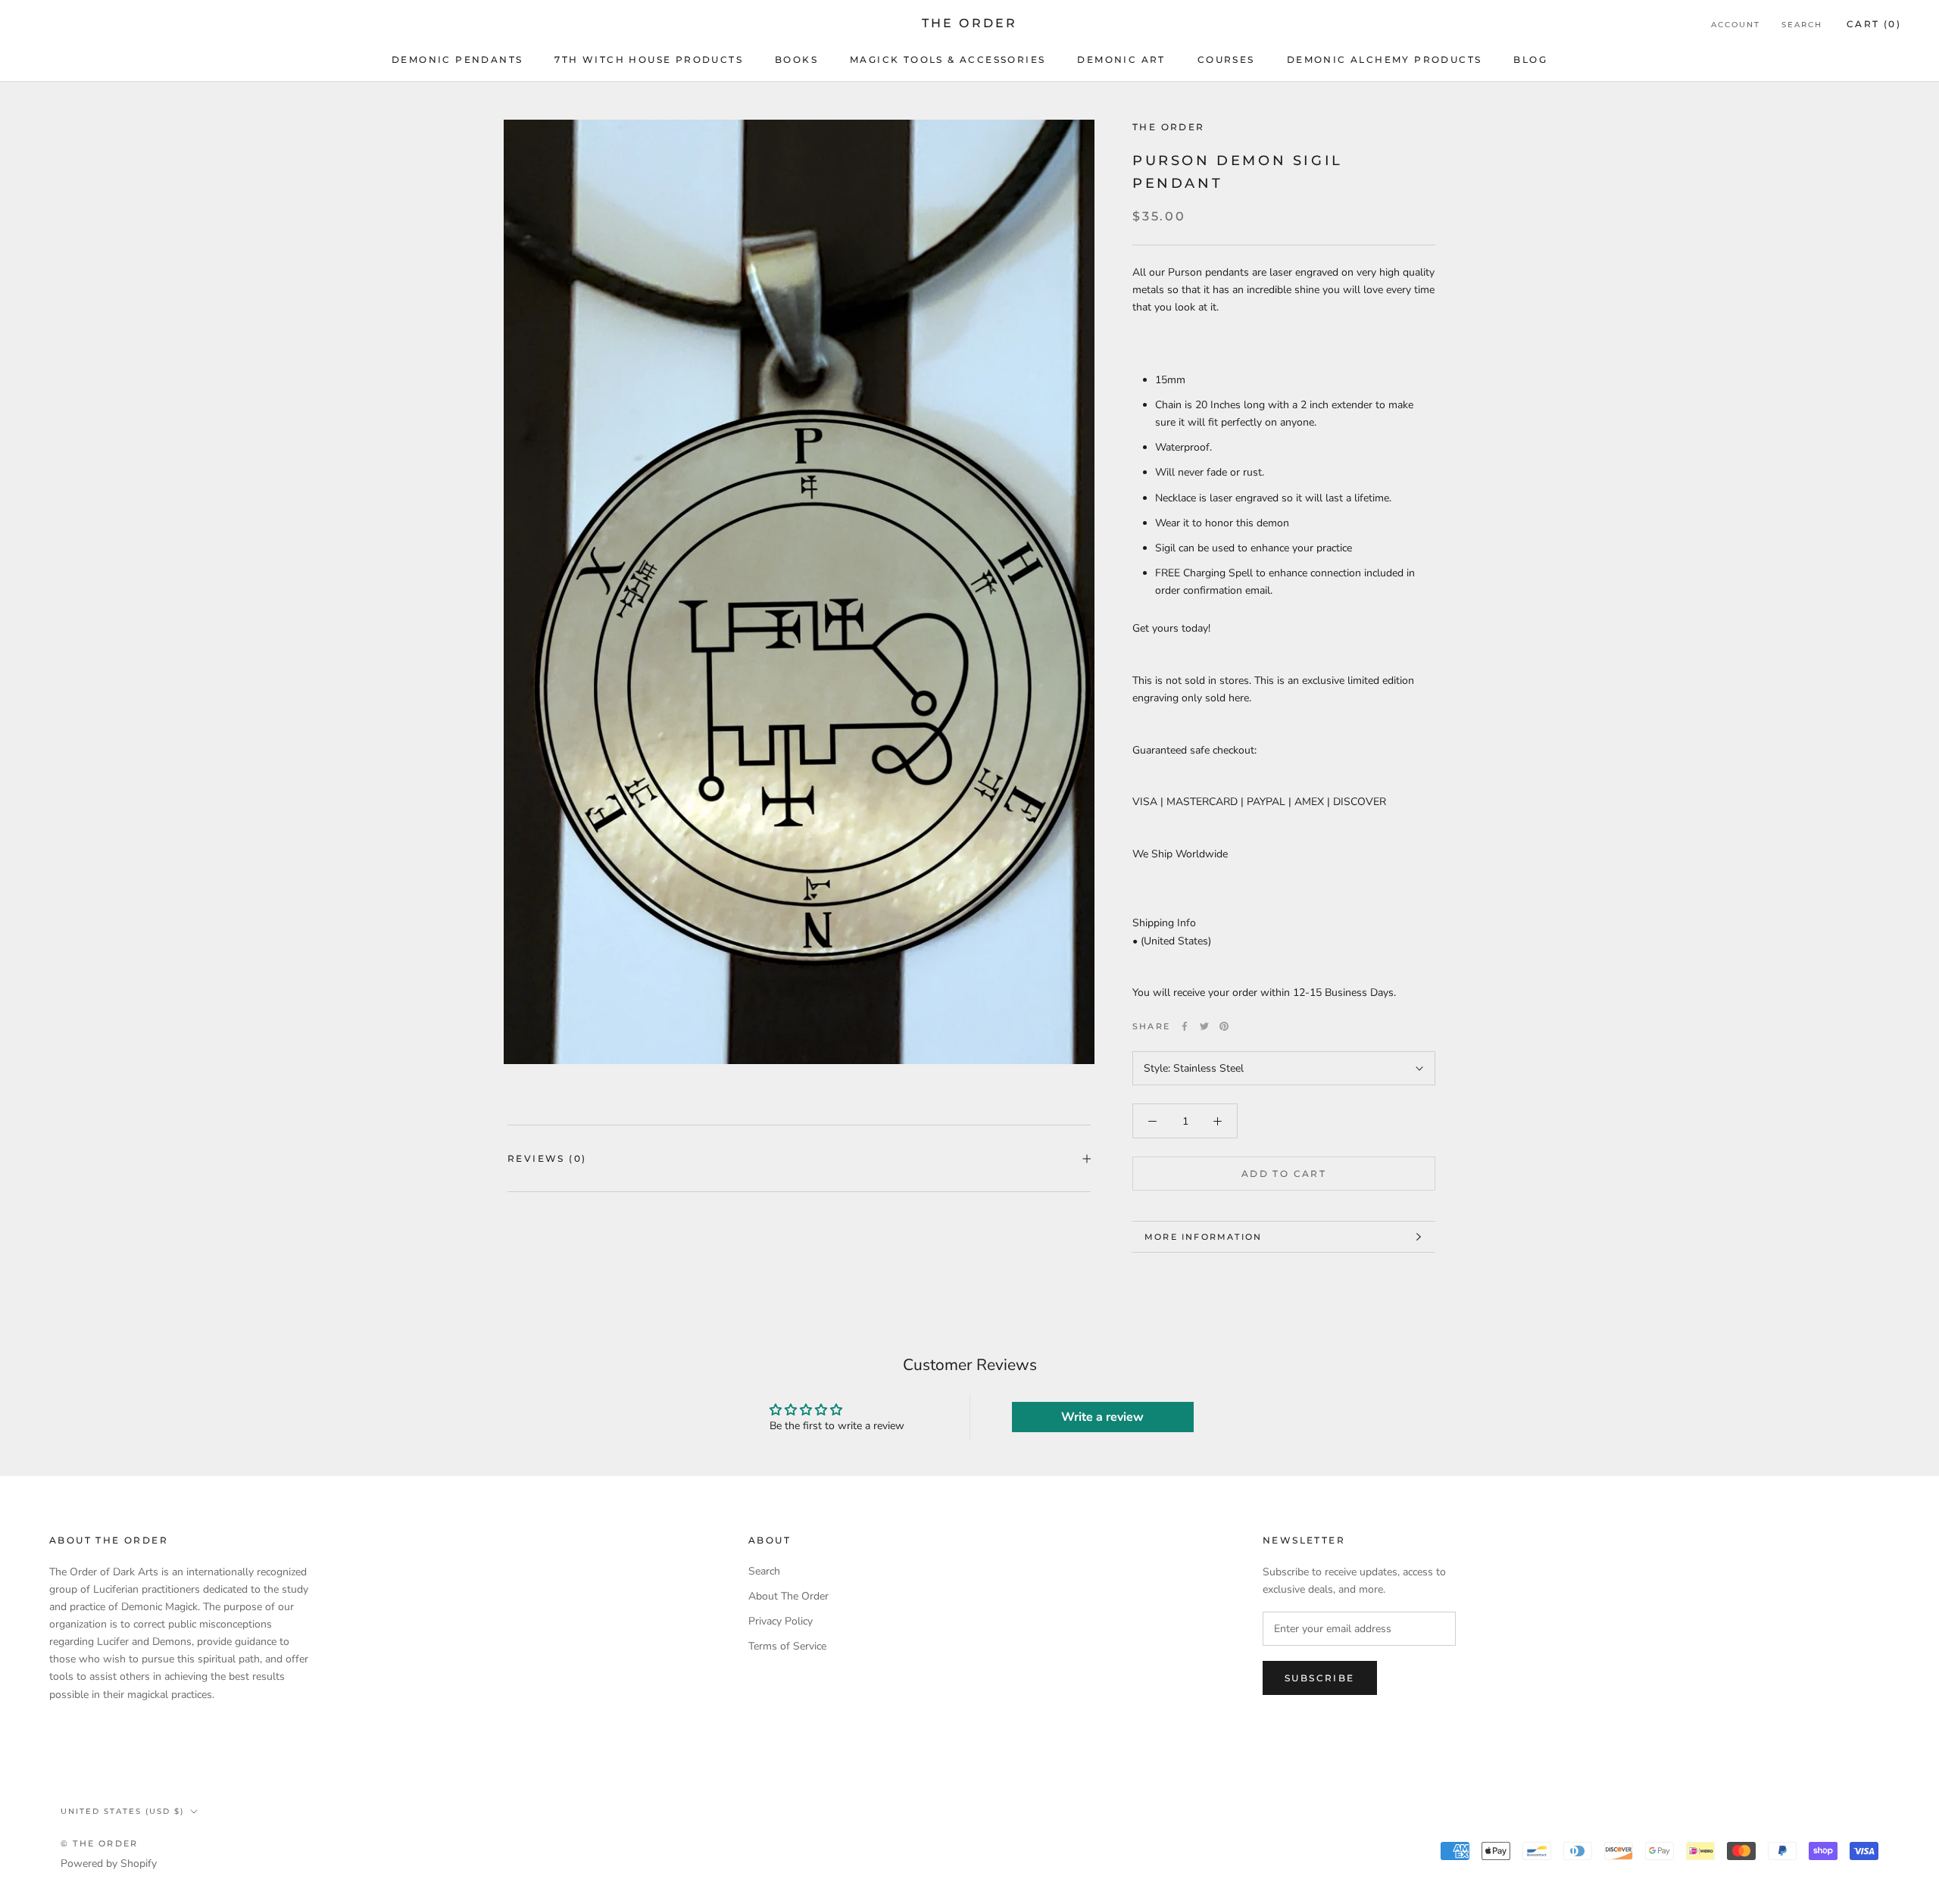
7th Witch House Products (649, 59)
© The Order (99, 1843)
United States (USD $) (122, 1811)
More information (1203, 1237)
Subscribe (1320, 1678)
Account (1736, 25)
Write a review (1102, 1417)
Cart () (1874, 24)
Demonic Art (1121, 59)
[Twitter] (1204, 1026)
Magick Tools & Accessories (948, 59)
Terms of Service (787, 1646)
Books (796, 59)
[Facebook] (1185, 1026)
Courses (1226, 59)
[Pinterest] (1224, 1026)
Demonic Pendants (457, 59)
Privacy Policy (781, 1621)
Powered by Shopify (109, 1863)
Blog (1530, 59)
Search (1802, 25)
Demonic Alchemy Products (1385, 59)
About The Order (788, 1596)
